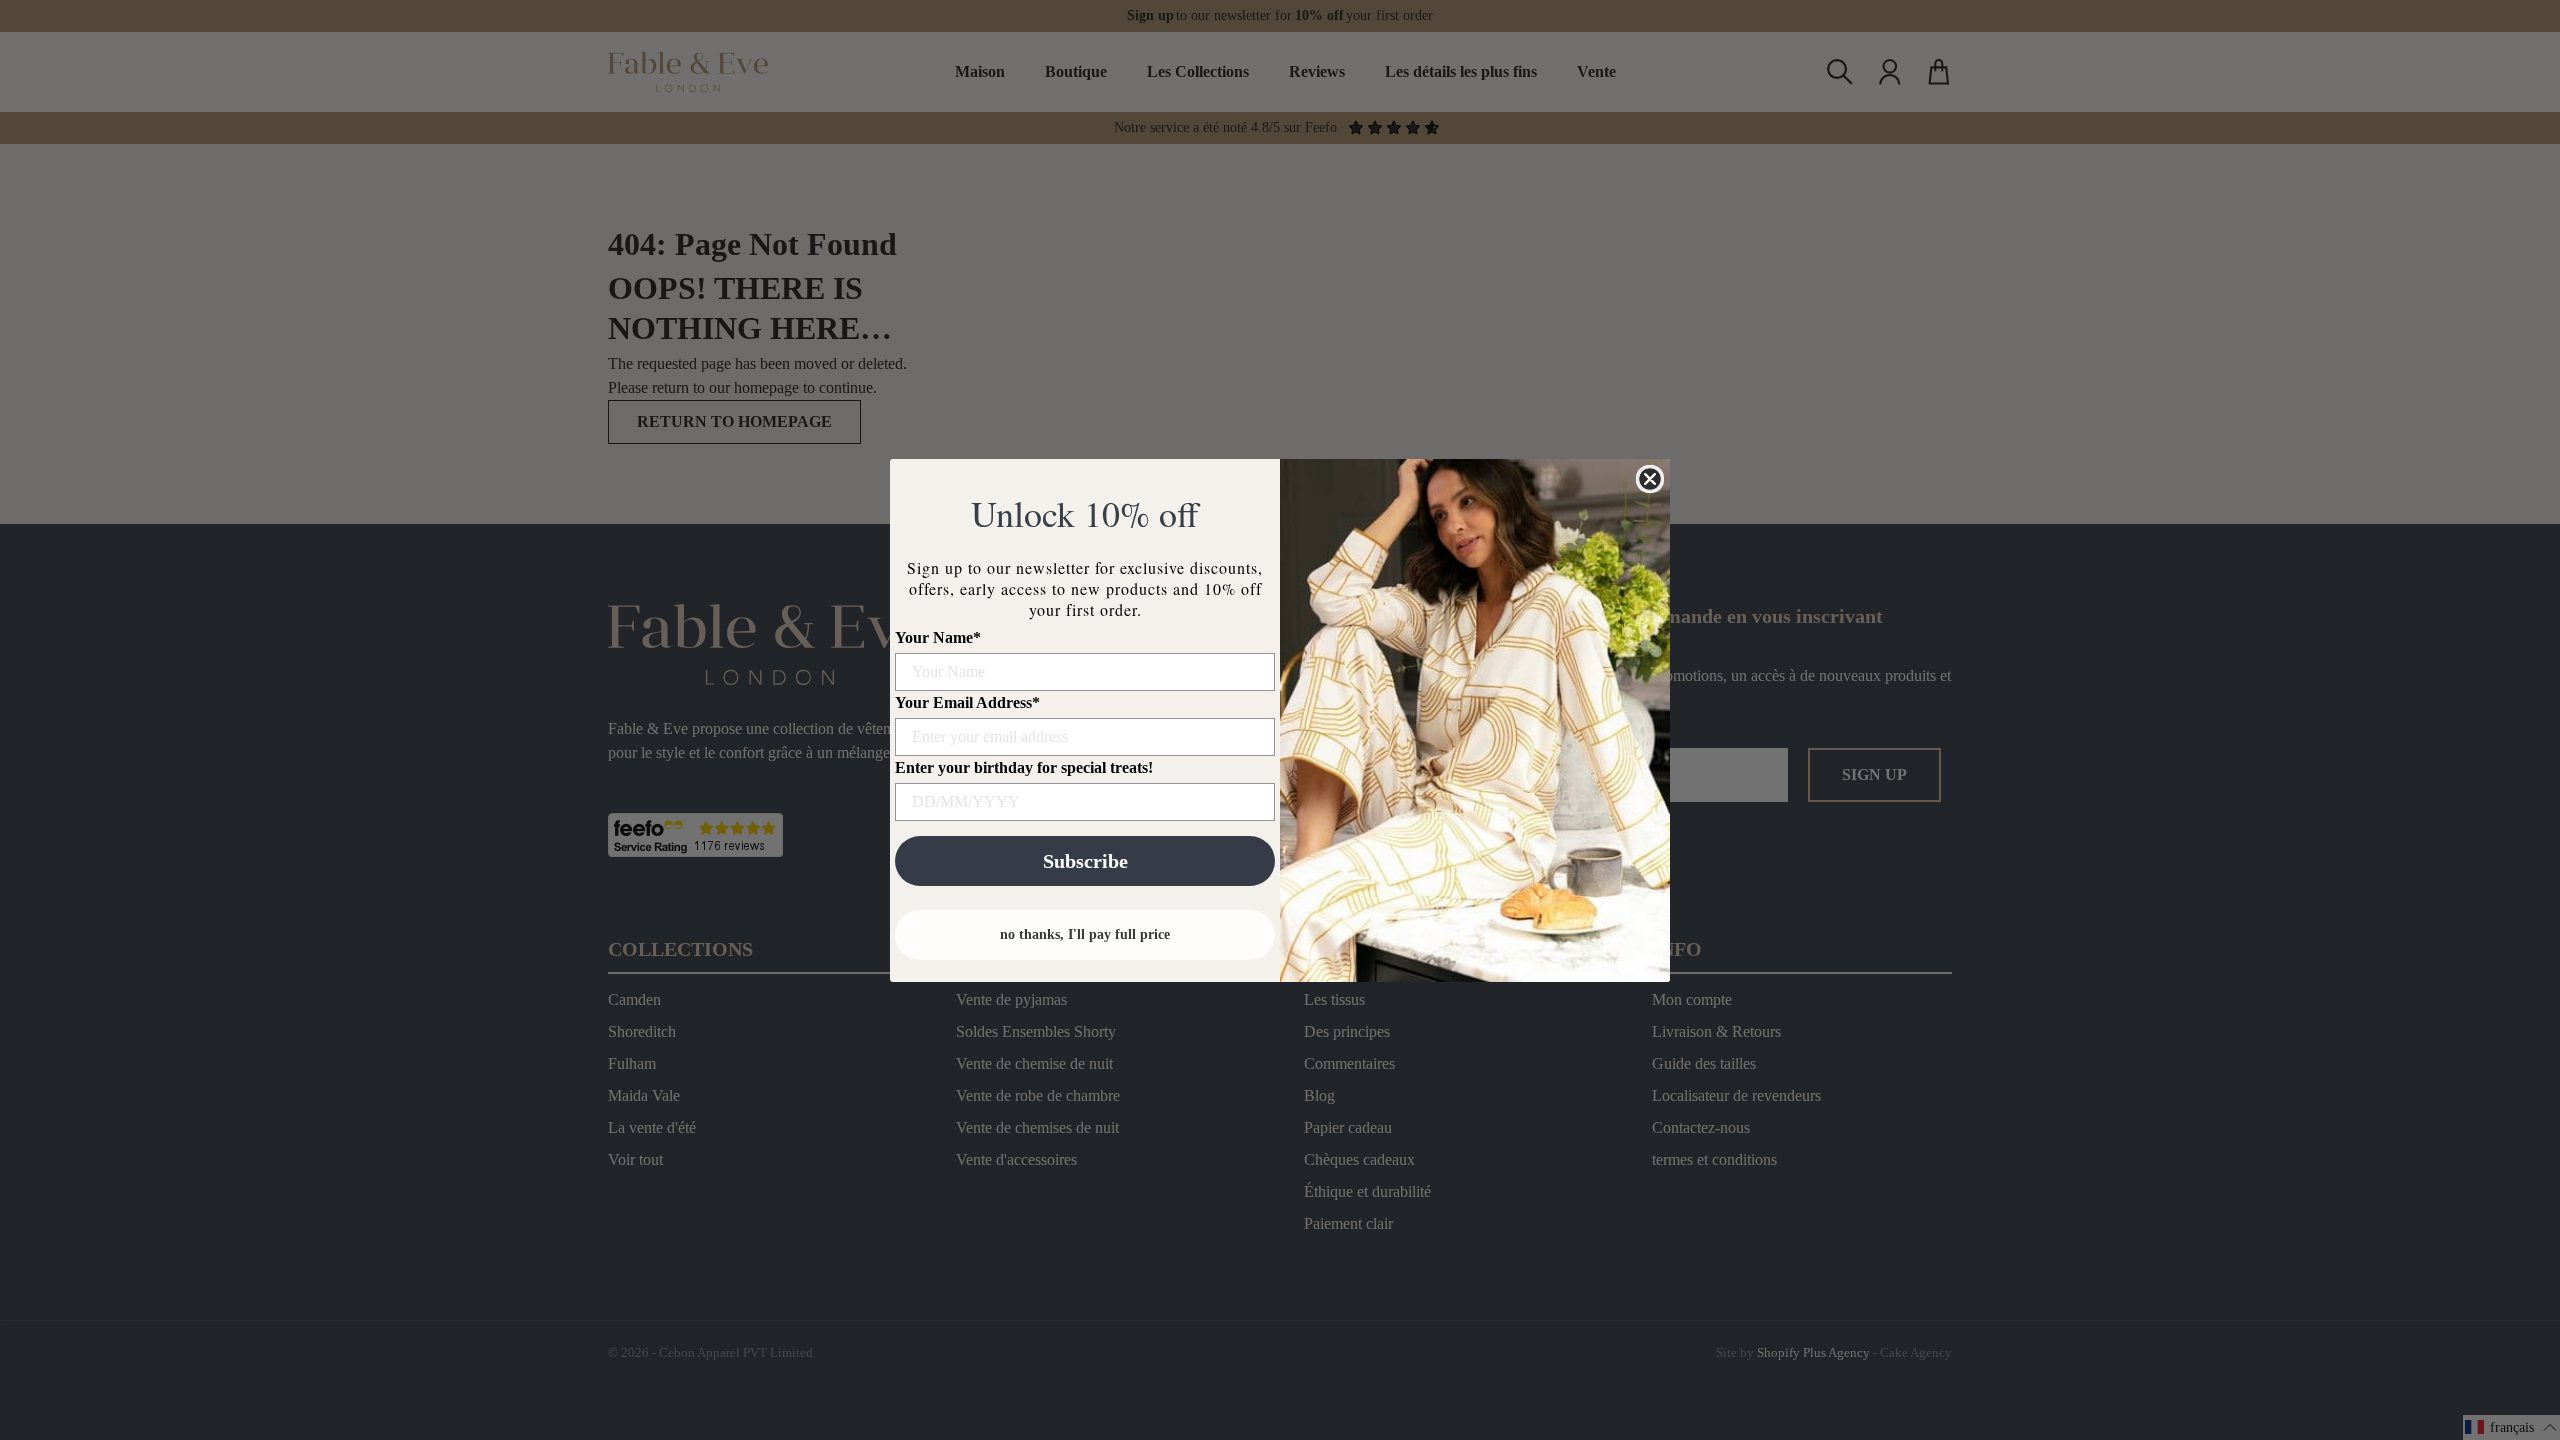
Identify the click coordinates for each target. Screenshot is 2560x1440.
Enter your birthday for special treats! (1024, 767)
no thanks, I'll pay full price (1085, 934)
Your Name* (938, 637)
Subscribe (1085, 861)
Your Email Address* (967, 702)
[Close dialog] (1650, 479)
